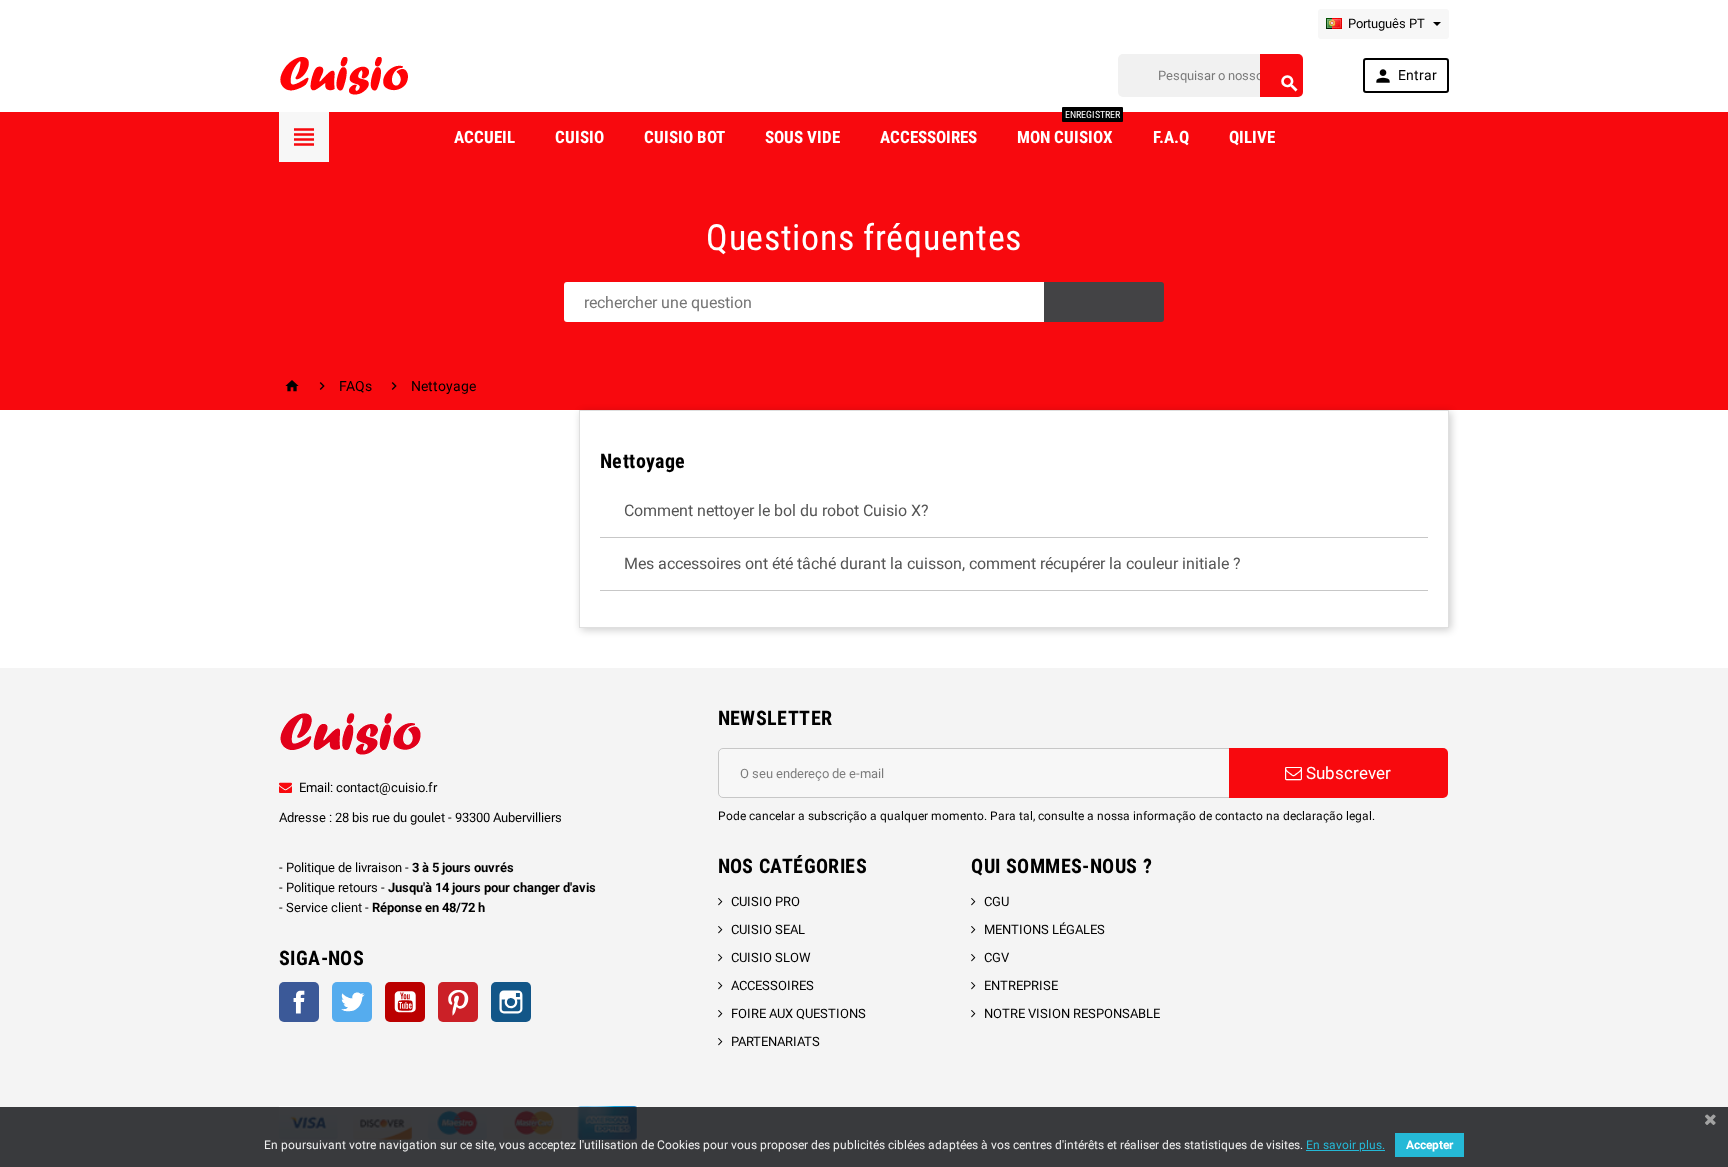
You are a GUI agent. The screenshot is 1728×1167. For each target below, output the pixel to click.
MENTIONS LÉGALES (1044, 929)
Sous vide (802, 137)
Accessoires (928, 137)
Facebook (299, 1002)
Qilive (1252, 137)
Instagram (511, 1002)
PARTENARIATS (775, 1041)
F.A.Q (1171, 137)
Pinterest (458, 1002)
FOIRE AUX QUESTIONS (798, 1013)
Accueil (484, 137)
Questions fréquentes (864, 238)
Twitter (352, 1002)
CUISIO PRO (765, 901)
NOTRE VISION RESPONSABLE (1072, 1013)
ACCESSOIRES (772, 985)
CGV (996, 957)
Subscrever (1346, 773)
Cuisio (579, 137)
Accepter (1429, 1145)
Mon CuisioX (1068, 129)
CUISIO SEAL (768, 929)
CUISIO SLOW (771, 957)
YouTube (405, 1002)
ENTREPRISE (1021, 985)
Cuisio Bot (684, 137)
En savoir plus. (1345, 1145)
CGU (996, 901)
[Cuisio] (344, 74)
